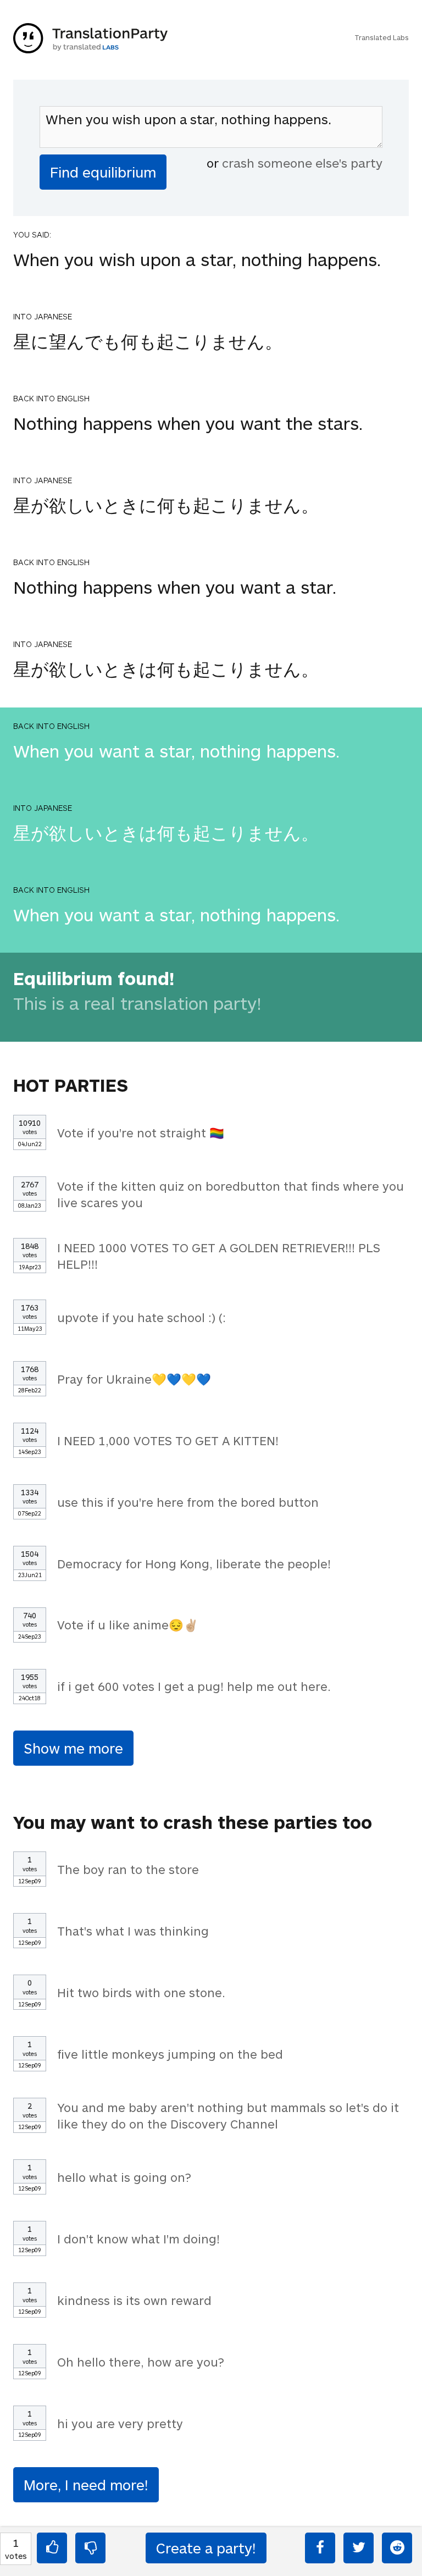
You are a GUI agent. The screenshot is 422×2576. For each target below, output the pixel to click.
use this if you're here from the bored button (188, 1502)
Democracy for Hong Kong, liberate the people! (194, 1563)
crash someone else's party (302, 163)
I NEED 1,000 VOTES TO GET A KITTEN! (168, 1440)
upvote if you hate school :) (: (141, 1317)
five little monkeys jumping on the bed (170, 2054)
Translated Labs (382, 37)
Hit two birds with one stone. (141, 1992)
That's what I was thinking (133, 1931)
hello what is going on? (124, 2177)
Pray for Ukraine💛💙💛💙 (134, 1379)
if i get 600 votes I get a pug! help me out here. (194, 1686)
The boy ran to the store (128, 1869)
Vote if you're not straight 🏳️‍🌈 (141, 1132)
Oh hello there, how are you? (141, 2362)
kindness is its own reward (134, 2300)
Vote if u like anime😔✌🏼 (128, 1624)
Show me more (73, 1748)
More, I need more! (86, 2484)
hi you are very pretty (120, 2423)
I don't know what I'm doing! (138, 2238)
